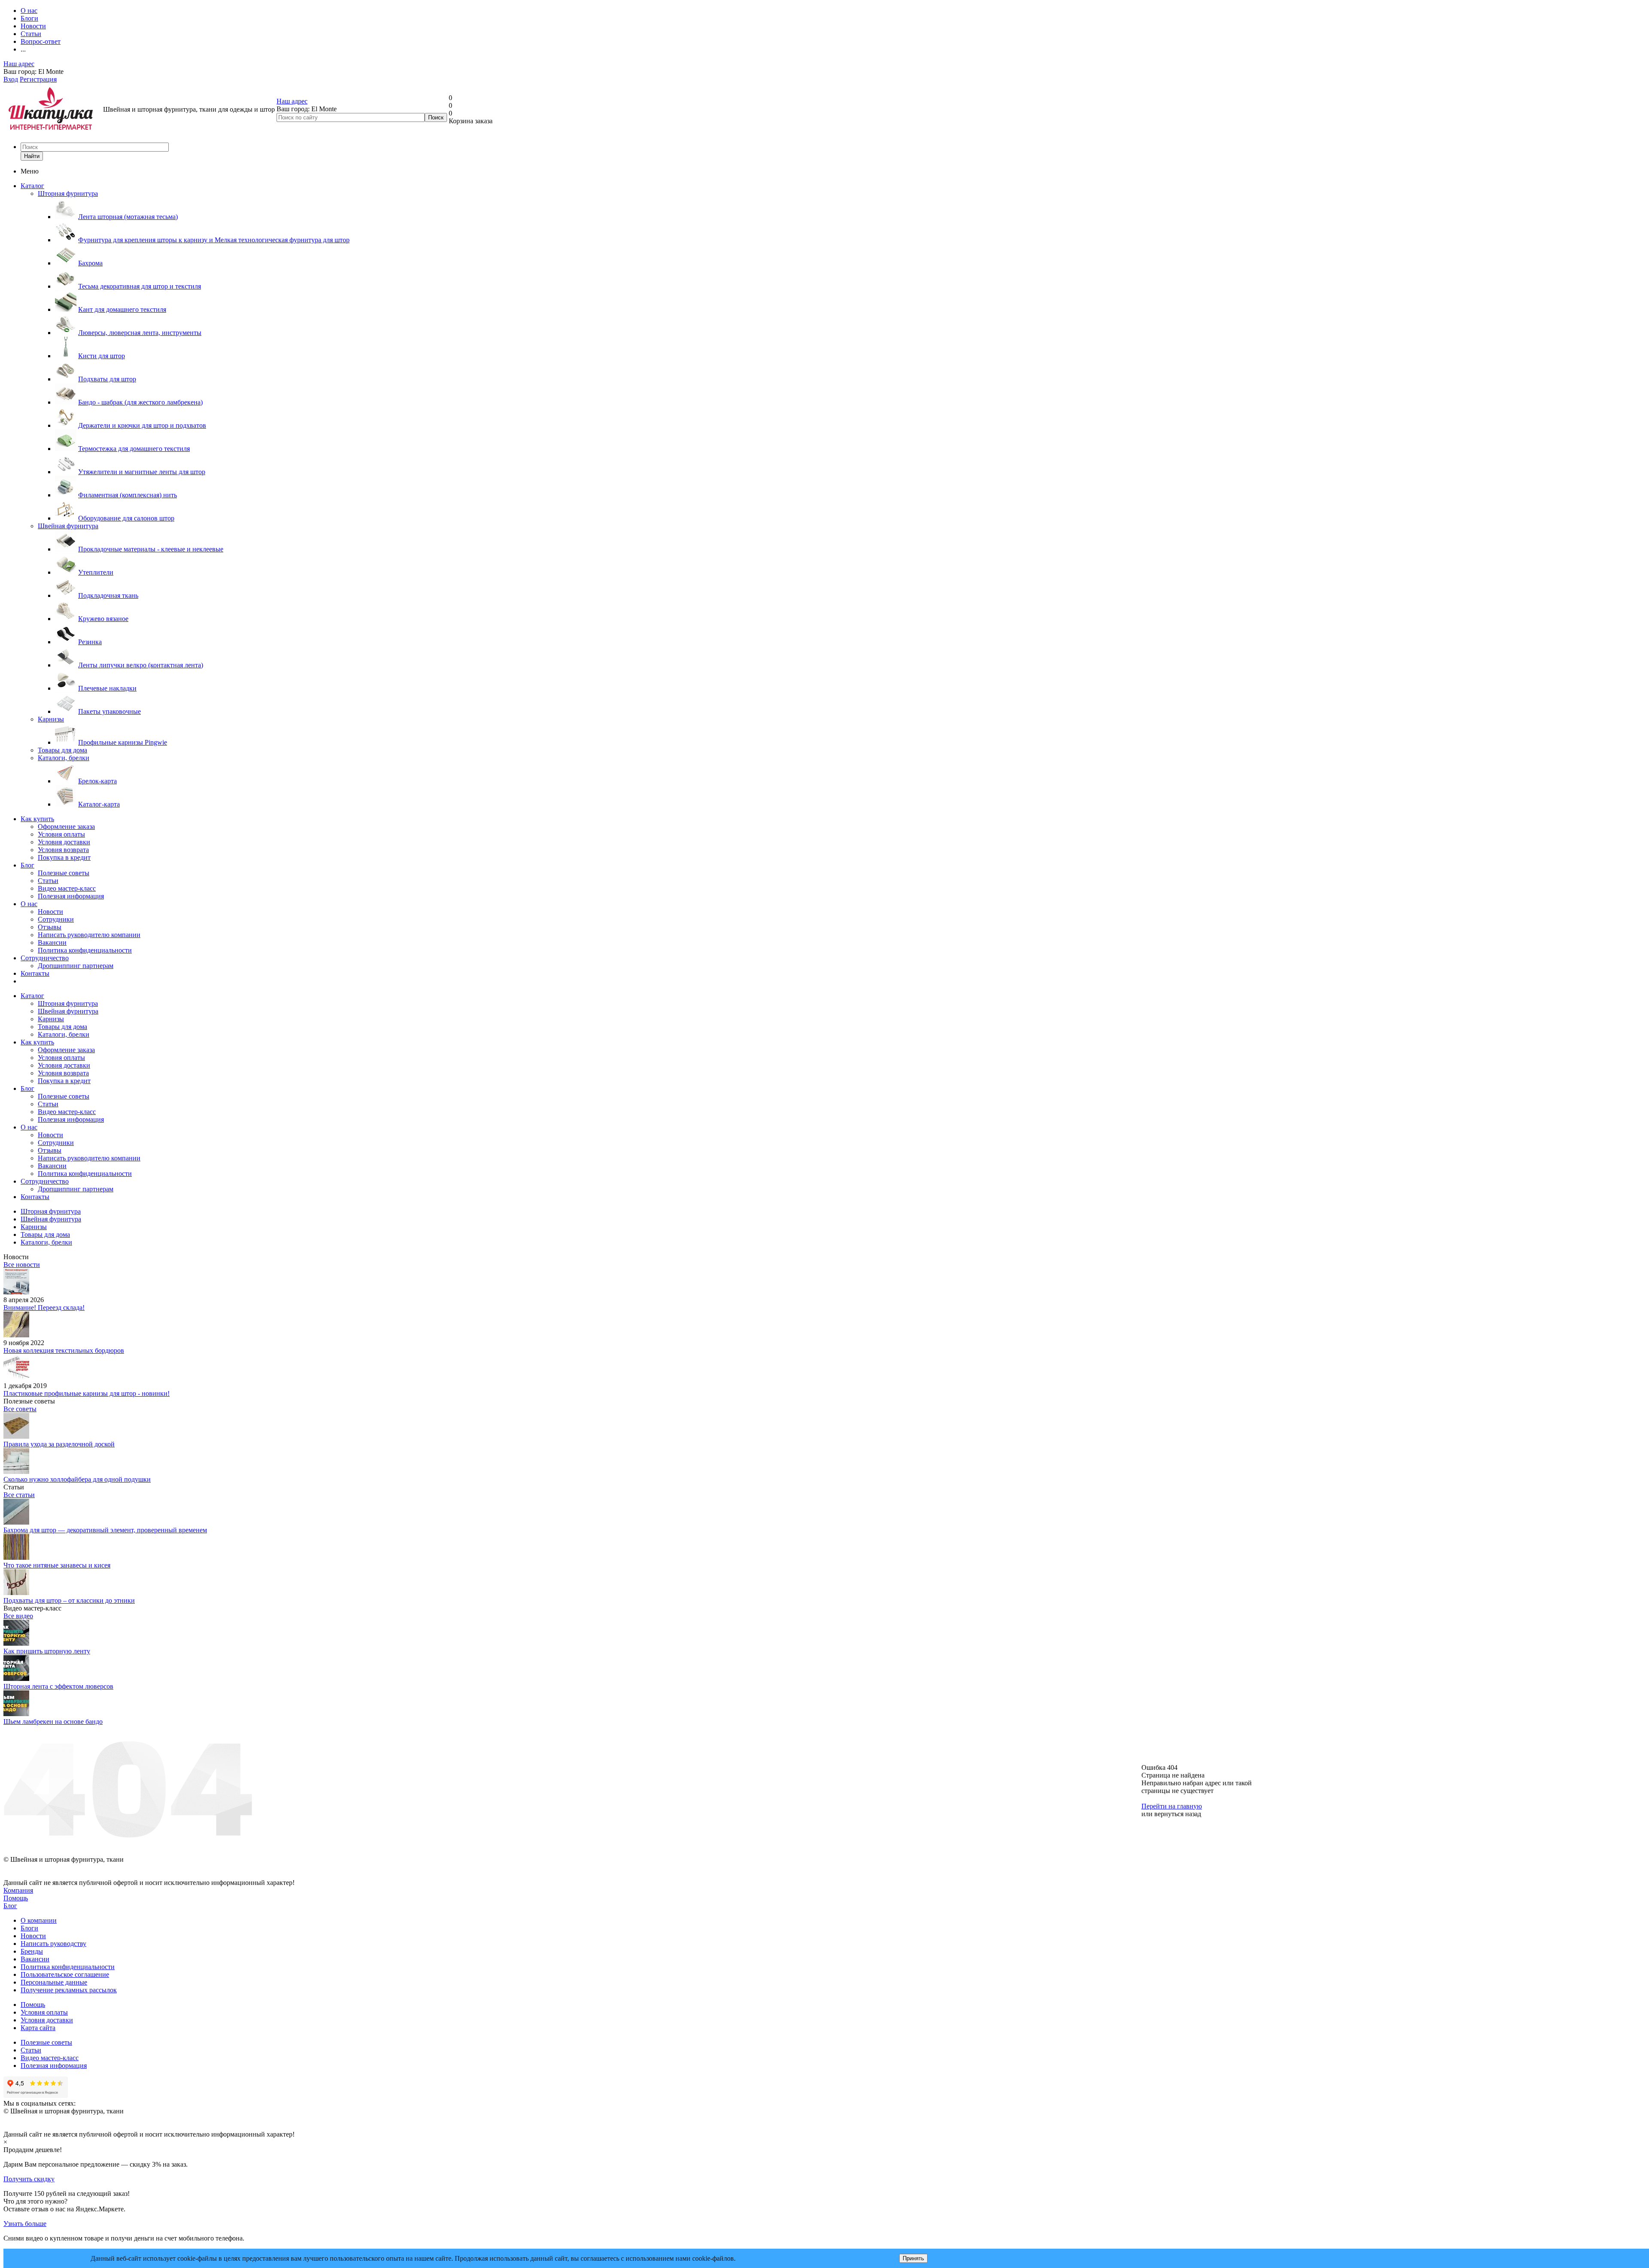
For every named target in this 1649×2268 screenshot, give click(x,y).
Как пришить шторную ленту (47, 1651)
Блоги (29, 1928)
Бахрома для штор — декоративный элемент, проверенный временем (105, 1530)
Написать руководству (53, 1944)
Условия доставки (64, 842)
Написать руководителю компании (89, 935)
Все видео (18, 1616)
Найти (32, 156)
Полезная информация (71, 896)
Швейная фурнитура (68, 526)
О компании (39, 1920)
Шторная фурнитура (68, 193)
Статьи (48, 881)
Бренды (32, 1951)
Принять (913, 2258)
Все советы (20, 1409)
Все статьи (19, 1495)
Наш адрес (19, 64)
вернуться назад (1178, 1814)
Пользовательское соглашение (65, 1974)
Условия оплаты (61, 834)
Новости (50, 912)
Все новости (22, 1265)
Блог (27, 865)
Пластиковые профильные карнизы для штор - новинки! (87, 1393)
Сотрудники (56, 919)
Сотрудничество (45, 958)
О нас (29, 904)
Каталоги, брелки (64, 758)
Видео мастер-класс (67, 888)
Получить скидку (29, 2179)
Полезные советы (64, 873)
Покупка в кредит (64, 857)
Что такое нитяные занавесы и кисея (57, 1565)
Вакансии (52, 942)
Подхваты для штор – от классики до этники (69, 1600)
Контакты (35, 973)
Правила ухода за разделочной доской (59, 1444)
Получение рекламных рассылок (69, 1990)
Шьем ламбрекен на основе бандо (53, 1722)
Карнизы (51, 719)
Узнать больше (25, 2224)
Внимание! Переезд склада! (44, 1308)
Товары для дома (62, 750)
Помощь (16, 1898)
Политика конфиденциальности (85, 950)
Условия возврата (63, 850)
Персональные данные (54, 1982)
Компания (18, 1890)
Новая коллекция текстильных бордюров (64, 1350)
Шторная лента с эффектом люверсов (58, 1686)
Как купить (37, 819)
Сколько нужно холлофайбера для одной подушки (77, 1479)
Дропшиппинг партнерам (76, 966)
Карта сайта (38, 2028)
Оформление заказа (66, 827)
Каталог (32, 186)
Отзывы (50, 927)
